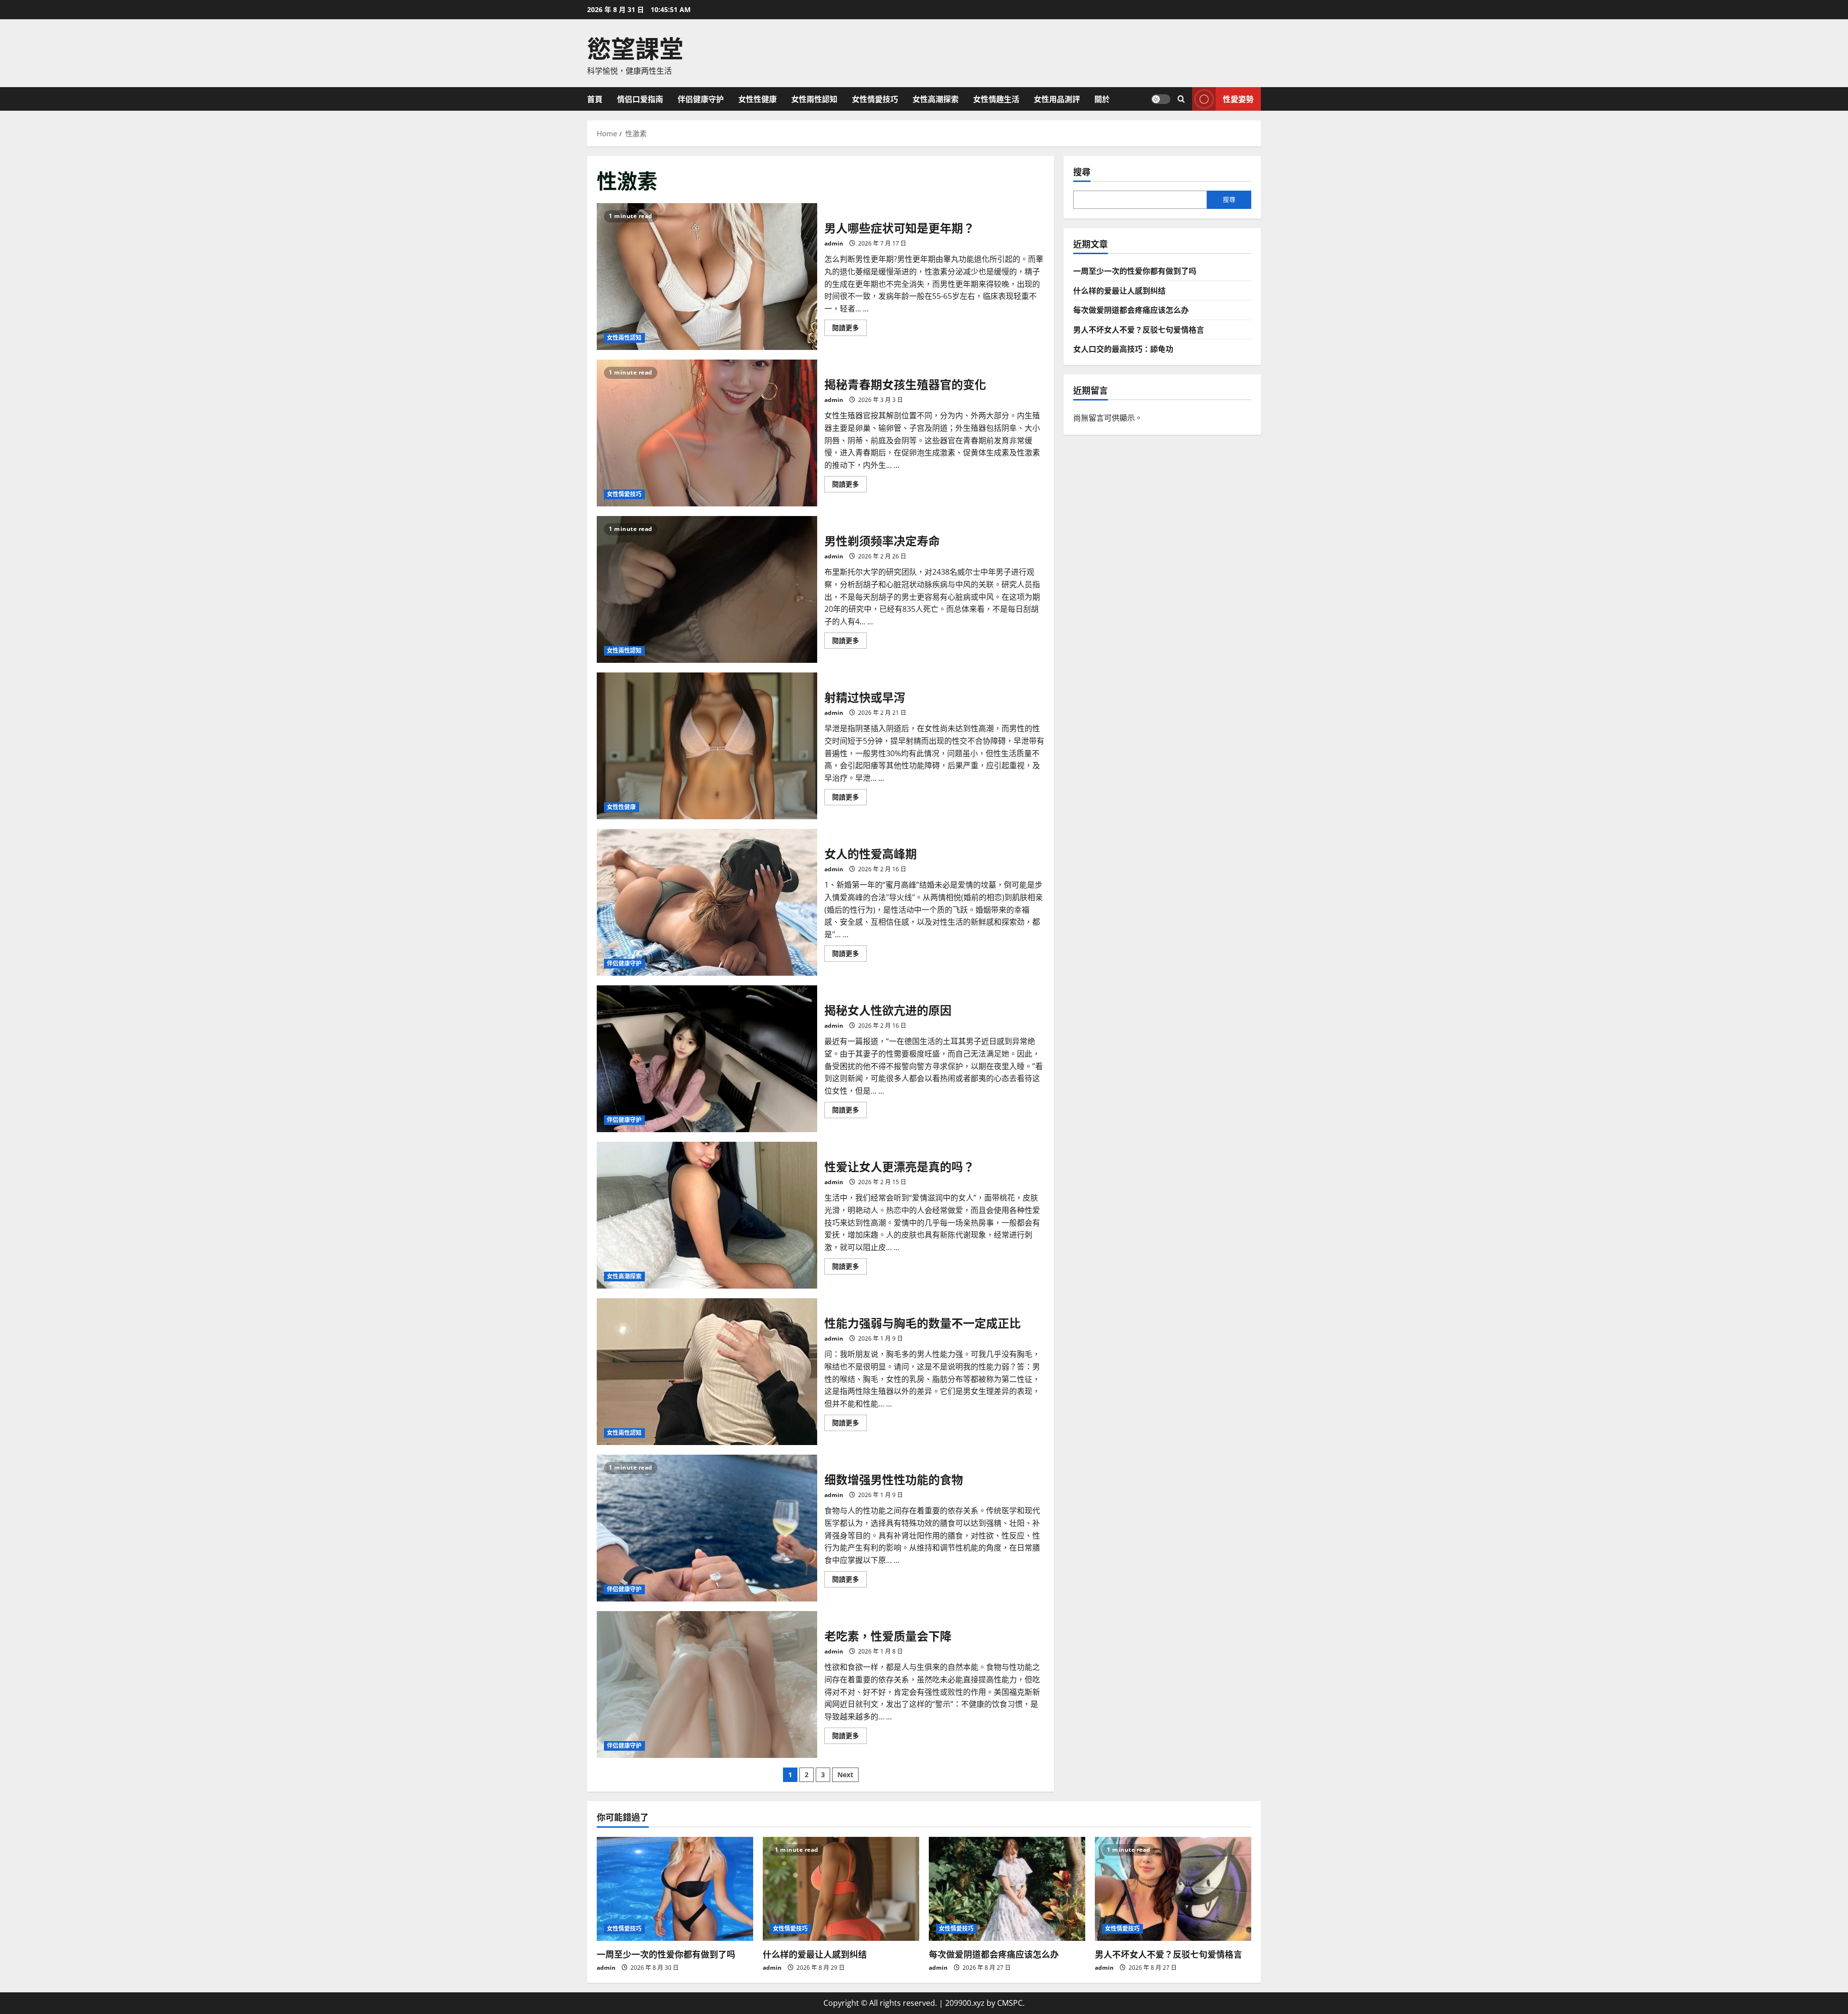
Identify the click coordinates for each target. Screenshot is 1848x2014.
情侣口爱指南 (640, 99)
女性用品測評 (1057, 99)
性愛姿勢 (1238, 98)
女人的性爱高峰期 (707, 902)
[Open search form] (1181, 99)
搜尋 (1082, 172)
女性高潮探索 (936, 99)
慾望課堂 (635, 47)
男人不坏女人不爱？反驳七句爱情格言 (1139, 329)
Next (845, 1775)
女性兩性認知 (814, 99)
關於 (1102, 99)
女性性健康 (757, 99)
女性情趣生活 (996, 99)
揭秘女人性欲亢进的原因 (707, 1059)
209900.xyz (965, 2003)
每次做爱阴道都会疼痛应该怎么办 (1131, 310)
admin (834, 243)
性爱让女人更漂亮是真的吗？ (707, 1215)
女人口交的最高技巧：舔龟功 (1123, 349)
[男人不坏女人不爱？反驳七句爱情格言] (1173, 1889)
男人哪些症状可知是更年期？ (707, 277)
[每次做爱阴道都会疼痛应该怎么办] (1007, 1889)
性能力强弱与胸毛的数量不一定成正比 (707, 1372)
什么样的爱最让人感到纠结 (1119, 290)
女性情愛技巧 (875, 99)
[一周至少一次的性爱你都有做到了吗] (675, 1889)
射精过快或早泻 (707, 746)
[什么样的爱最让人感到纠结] (841, 1889)
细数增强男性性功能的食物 (707, 1528)
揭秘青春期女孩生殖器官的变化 (707, 433)
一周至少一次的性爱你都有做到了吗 (1135, 271)
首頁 (595, 99)
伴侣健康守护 (701, 99)
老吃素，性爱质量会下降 (707, 1685)
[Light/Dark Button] (1161, 99)
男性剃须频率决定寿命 (707, 589)
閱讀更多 (849, 329)
